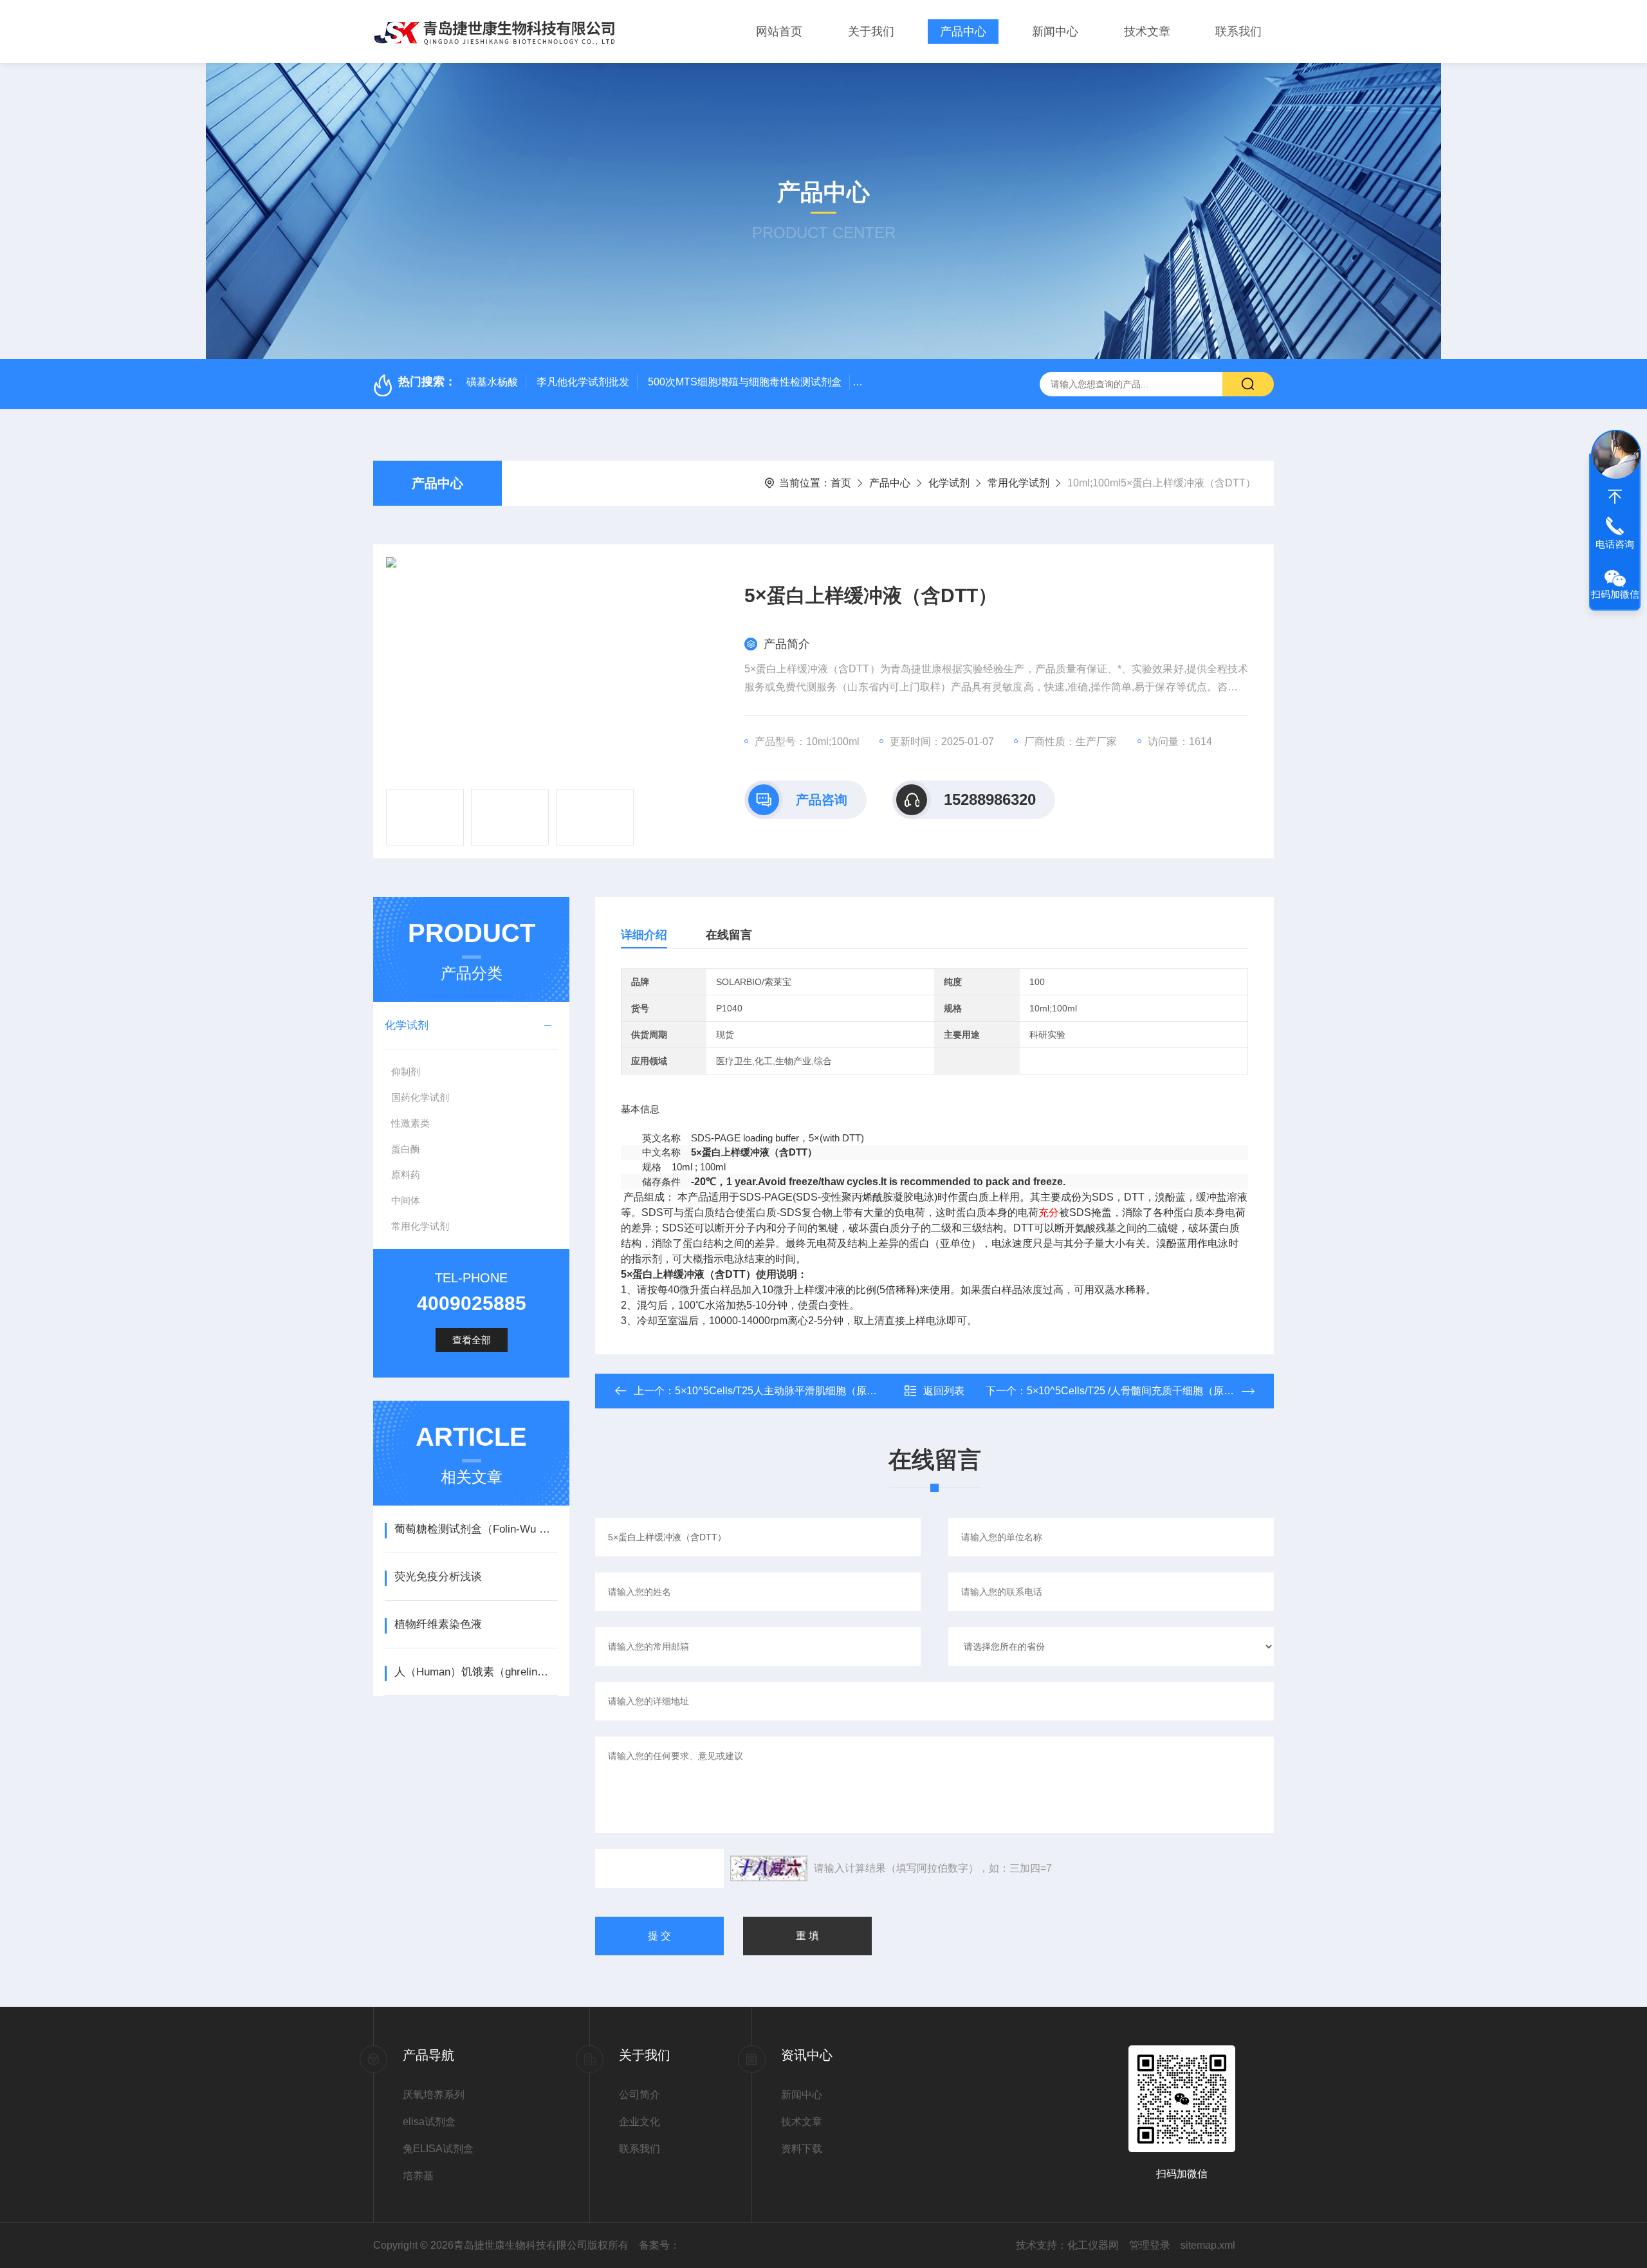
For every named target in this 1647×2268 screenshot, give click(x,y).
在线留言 (729, 935)
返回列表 (944, 1391)
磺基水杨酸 (492, 382)
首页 (841, 483)
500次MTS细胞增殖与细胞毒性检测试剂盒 (745, 382)
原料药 (406, 1175)
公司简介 (639, 2095)
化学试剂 (949, 483)
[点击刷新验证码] (769, 1868)
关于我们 (871, 32)
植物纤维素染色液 (438, 1624)
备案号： (659, 2245)
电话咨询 (1615, 544)
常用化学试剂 (1018, 483)
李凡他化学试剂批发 (583, 382)
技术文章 (1147, 32)
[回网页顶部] (1615, 497)
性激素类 (410, 1123)
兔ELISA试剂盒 (438, 2149)
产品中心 (963, 32)
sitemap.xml (1208, 2245)
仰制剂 (406, 1072)
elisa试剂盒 (429, 2122)
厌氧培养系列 (434, 2095)
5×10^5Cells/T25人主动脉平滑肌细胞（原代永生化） (796, 1391)
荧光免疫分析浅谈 (438, 1577)
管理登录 (1150, 2245)
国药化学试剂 (420, 1097)
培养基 (418, 2176)
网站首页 (779, 32)
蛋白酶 (406, 1149)
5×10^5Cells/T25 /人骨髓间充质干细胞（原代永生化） (1151, 1391)
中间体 (406, 1200)
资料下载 (802, 2149)
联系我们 (1238, 32)
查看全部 (472, 1340)
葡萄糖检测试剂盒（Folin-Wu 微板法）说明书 (476, 1529)
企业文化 (639, 2122)
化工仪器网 (1093, 2245)
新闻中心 (1055, 32)
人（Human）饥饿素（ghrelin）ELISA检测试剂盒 (476, 1672)
